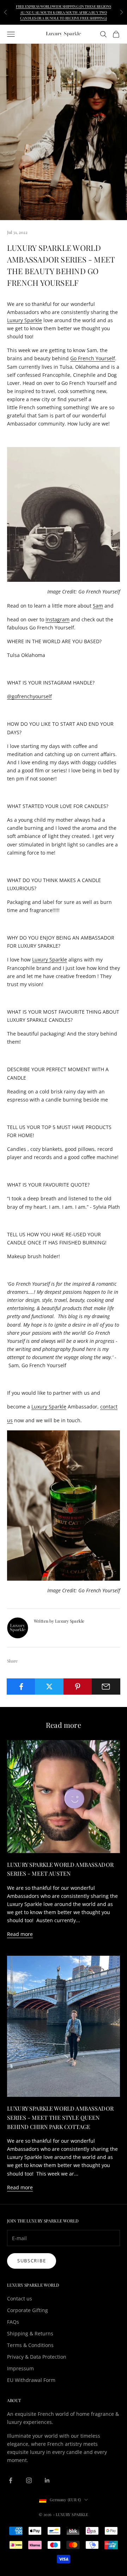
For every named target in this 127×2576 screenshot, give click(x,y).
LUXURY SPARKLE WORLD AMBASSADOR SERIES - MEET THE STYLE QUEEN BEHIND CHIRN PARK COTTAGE (60, 2117)
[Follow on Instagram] (29, 2480)
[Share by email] (106, 1687)
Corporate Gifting (28, 2310)
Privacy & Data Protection (37, 2357)
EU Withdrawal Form (31, 2380)
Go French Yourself (93, 358)
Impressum (20, 2368)
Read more (20, 1934)
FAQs (13, 2322)
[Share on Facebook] (21, 1687)
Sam (98, 606)
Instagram (58, 619)
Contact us (20, 2299)
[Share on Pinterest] (78, 1687)
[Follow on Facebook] (11, 2480)
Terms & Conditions (30, 2345)
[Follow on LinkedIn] (47, 2480)
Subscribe (32, 2261)
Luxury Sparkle (25, 320)
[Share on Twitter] (49, 1687)
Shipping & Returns (30, 2333)
